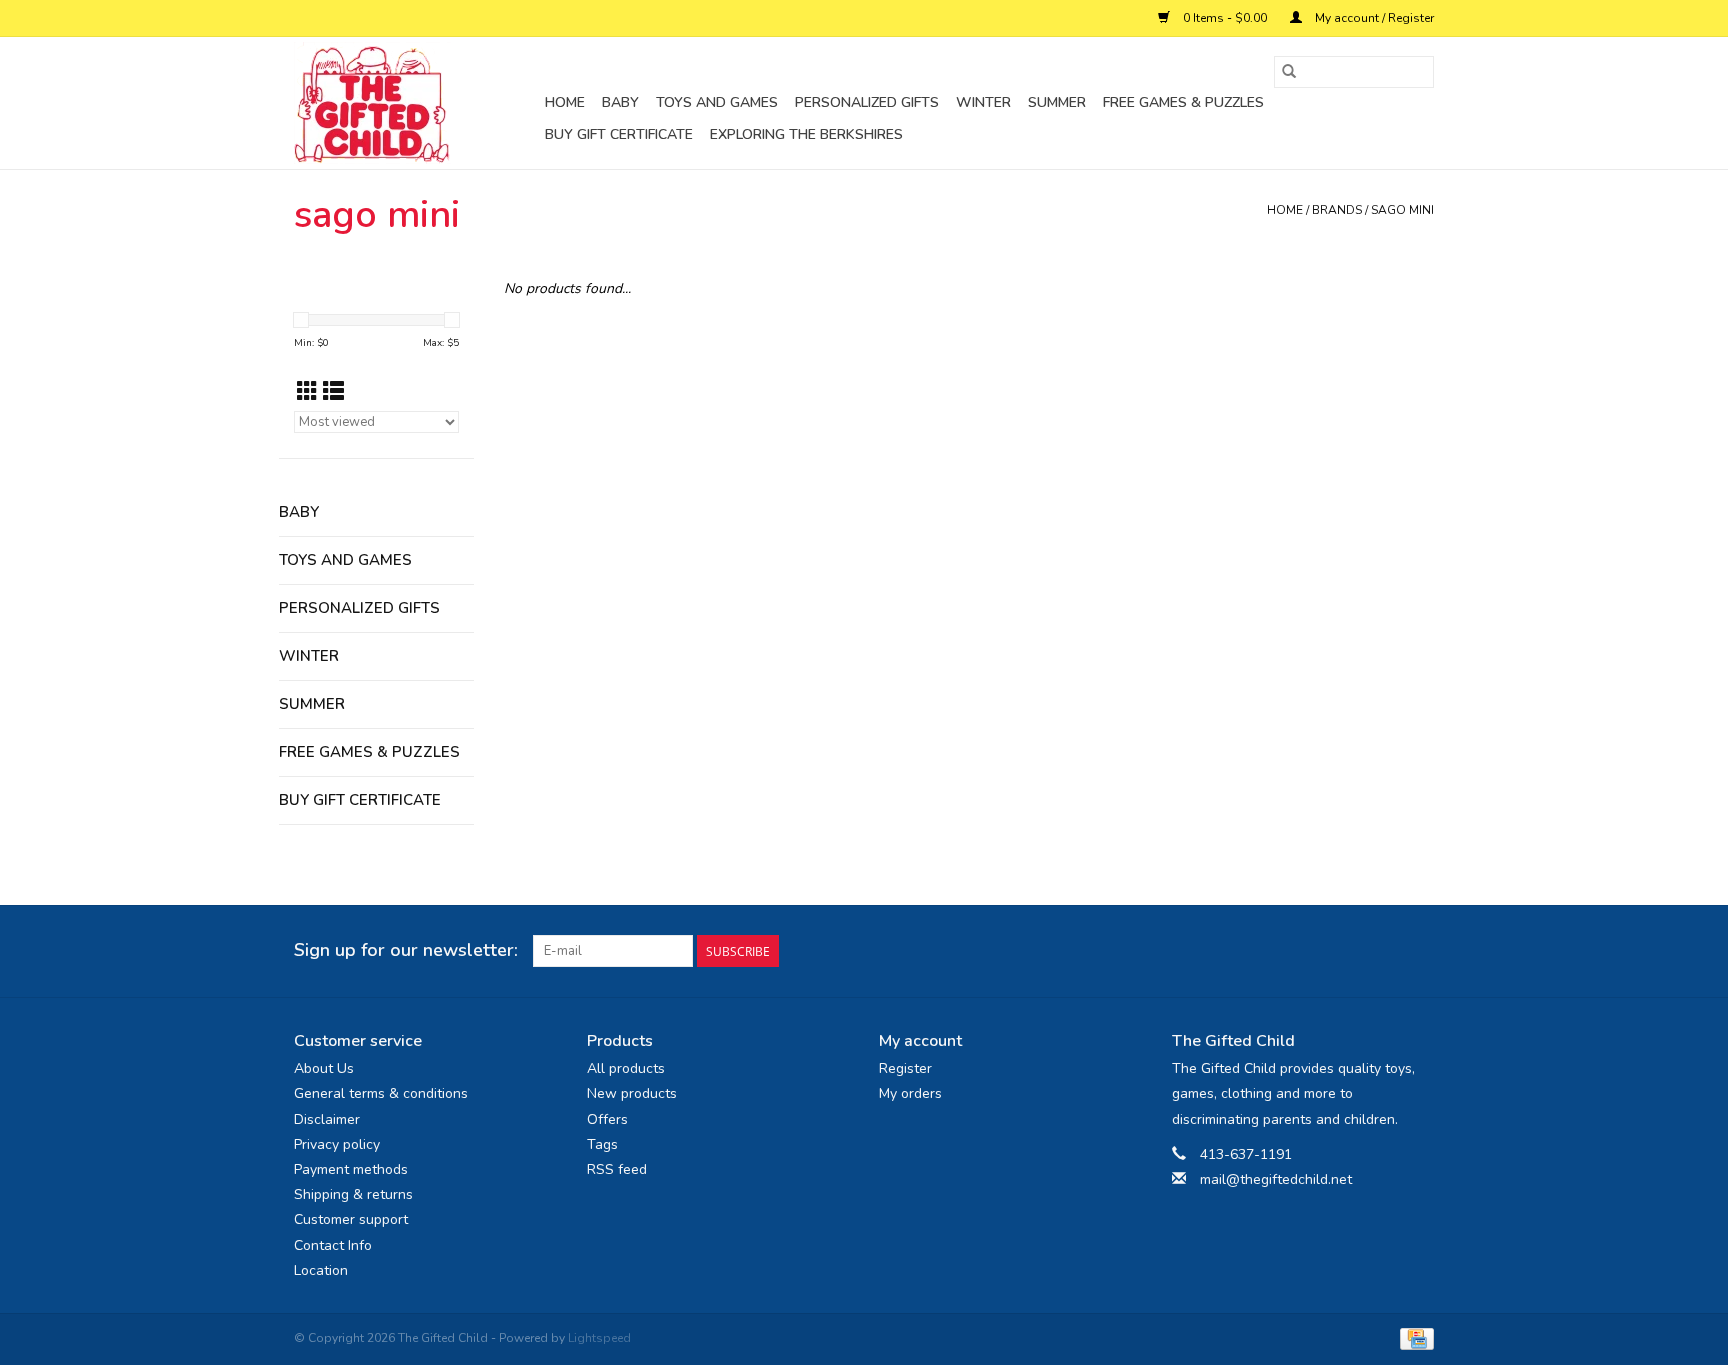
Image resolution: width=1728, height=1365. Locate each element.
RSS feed (617, 1169)
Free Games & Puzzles (1183, 102)
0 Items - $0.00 (1225, 18)
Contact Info (333, 1245)
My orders (910, 1093)
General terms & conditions (381, 1093)
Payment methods (351, 1169)
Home (565, 102)
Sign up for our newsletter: (406, 950)
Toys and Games (717, 102)
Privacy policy (337, 1144)
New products (632, 1093)
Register (905, 1068)
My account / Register (1373, 18)
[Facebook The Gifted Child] (1382, 951)
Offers (607, 1119)
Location (321, 1270)
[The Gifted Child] (416, 103)
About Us (324, 1068)
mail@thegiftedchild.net (1276, 1179)
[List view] (333, 392)
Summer (1057, 102)
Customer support (351, 1219)
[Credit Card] (1413, 1338)
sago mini (1402, 210)
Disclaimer (327, 1119)
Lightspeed (599, 1338)
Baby (620, 102)
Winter (983, 102)
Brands (1337, 210)
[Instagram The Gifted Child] (1418, 951)
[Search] (1289, 72)
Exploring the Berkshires (806, 134)
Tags (602, 1144)
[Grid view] (307, 392)
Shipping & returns (353, 1194)
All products (626, 1068)
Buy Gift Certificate (619, 134)
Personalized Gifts (867, 102)
